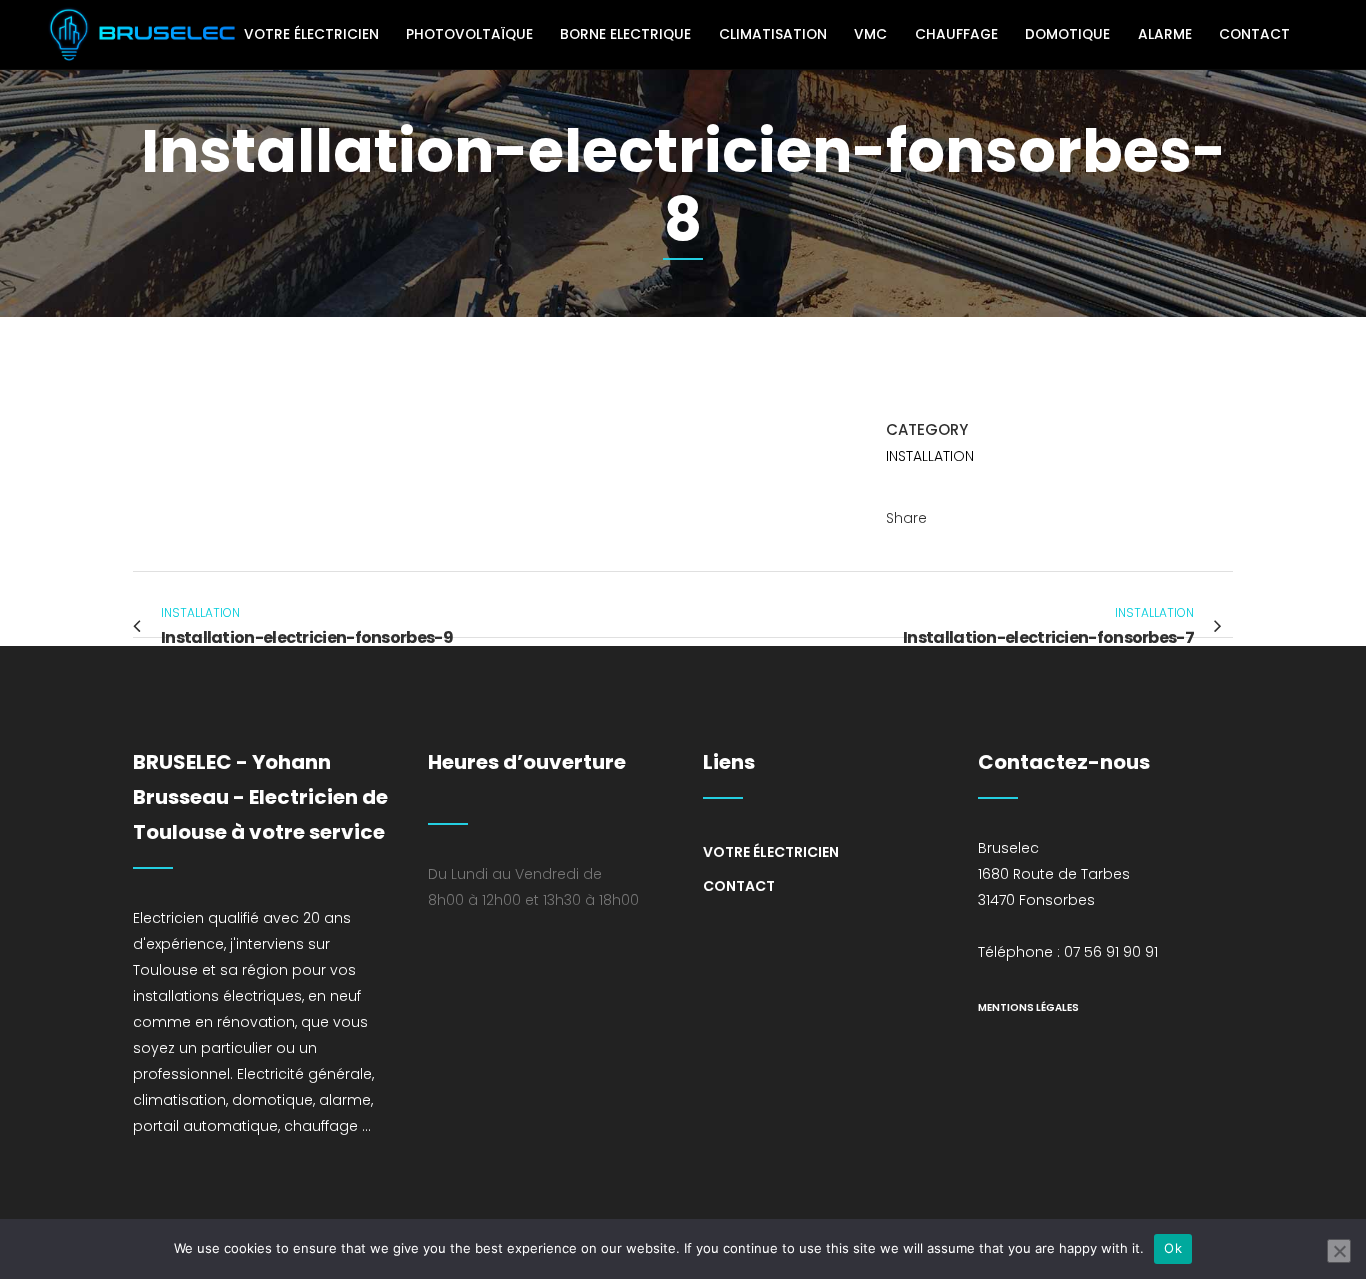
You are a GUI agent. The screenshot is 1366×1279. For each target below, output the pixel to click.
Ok (1173, 1248)
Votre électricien (771, 852)
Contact (739, 886)
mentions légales (1028, 1007)
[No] (1339, 1251)
